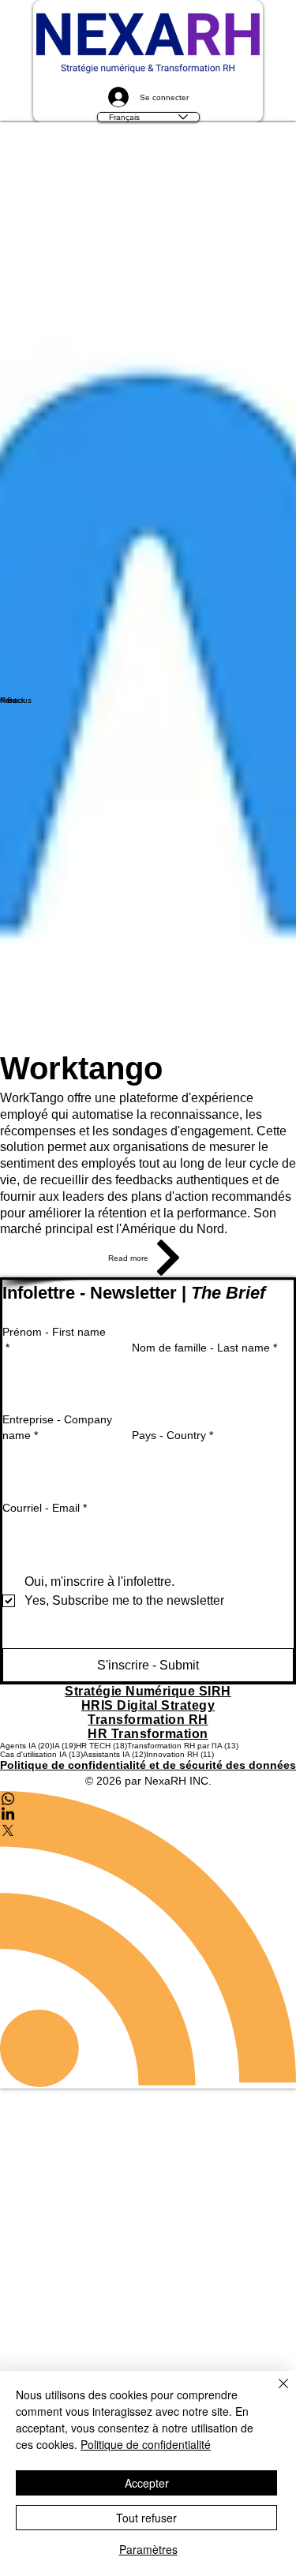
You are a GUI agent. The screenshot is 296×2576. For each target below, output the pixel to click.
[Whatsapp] (148, 1823)
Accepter (147, 2483)
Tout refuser (146, 2518)
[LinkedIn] (148, 1838)
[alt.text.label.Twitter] (148, 1854)
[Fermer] (274, 2393)
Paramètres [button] (148, 2549)
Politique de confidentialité (146, 2444)
